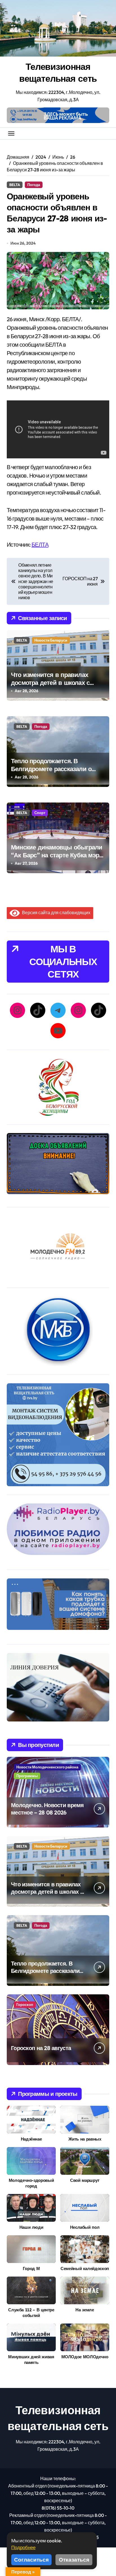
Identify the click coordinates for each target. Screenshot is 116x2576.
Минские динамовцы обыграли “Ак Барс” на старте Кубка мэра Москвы (57, 855)
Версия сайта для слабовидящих (55, 912)
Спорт (40, 813)
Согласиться (31, 2560)
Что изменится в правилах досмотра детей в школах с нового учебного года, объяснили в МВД (50, 687)
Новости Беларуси (51, 640)
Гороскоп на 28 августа (41, 2048)
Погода (34, 185)
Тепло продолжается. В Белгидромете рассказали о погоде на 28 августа (51, 769)
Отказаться (74, 2560)
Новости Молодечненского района (47, 1767)
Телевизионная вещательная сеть (58, 72)
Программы (27, 1776)
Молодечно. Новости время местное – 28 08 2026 (47, 1809)
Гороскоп (25, 2005)
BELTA (15, 185)
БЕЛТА (40, 544)
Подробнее (23, 2547)
